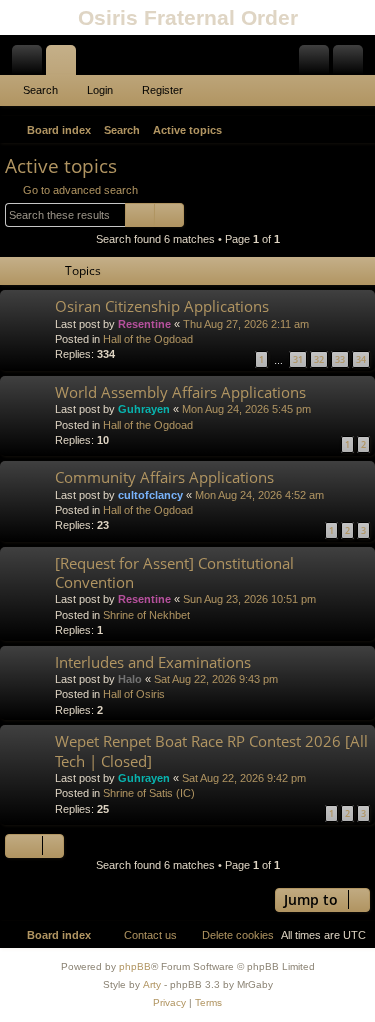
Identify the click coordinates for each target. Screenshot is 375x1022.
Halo (130, 679)
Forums (65, 64)
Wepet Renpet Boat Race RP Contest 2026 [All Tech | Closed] (211, 750)
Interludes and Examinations (153, 662)
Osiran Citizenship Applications (162, 306)
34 (361, 359)
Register (162, 90)
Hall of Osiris (134, 694)
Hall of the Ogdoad (148, 339)
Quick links (31, 64)
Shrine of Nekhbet (146, 615)
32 (319, 359)
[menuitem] (357, 130)
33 (340, 359)
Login (100, 90)
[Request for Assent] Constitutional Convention (174, 572)
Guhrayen (144, 409)
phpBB (135, 966)
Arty (152, 984)
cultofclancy (150, 495)
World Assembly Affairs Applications (180, 392)
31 (298, 359)
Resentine (144, 324)
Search (40, 90)
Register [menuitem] (352, 64)
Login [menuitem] (318, 64)
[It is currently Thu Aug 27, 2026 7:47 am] (331, 130)
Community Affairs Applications (164, 477)
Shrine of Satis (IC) (149, 793)
